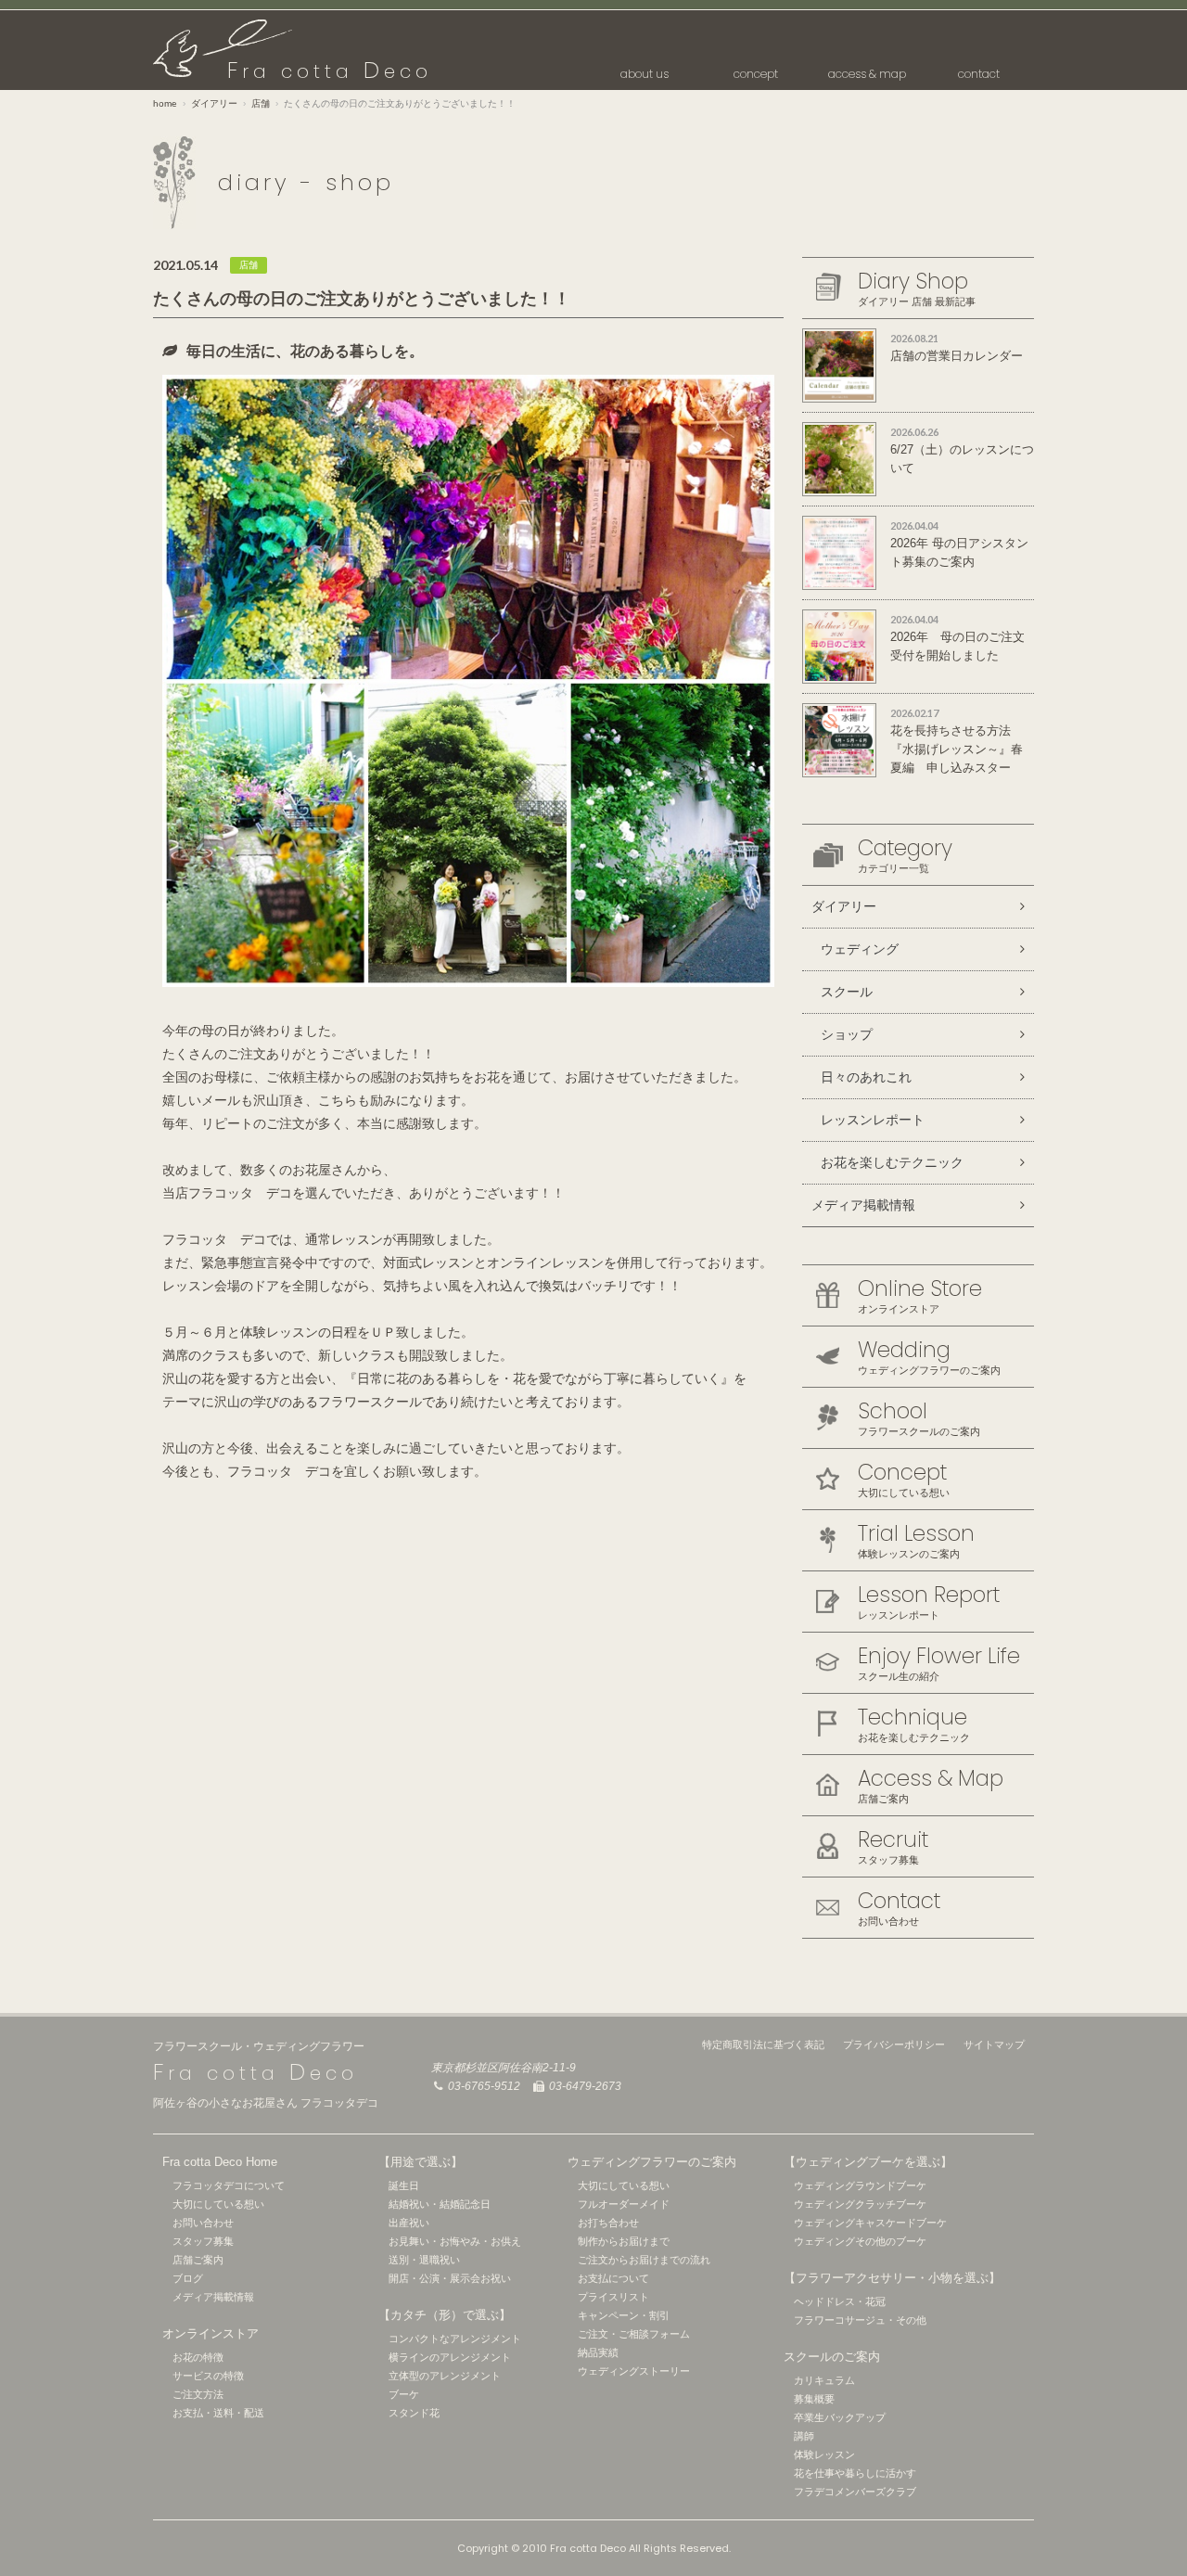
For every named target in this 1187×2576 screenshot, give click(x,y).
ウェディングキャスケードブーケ (870, 2223)
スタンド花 (414, 2413)
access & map (867, 74)
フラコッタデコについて (229, 2185)
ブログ (188, 2278)
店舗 (261, 103)
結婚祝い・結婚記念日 (440, 2204)
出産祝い (409, 2223)
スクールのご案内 (832, 2357)
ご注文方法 (198, 2394)
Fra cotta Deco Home (220, 2162)
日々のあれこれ (866, 1077)
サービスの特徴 (208, 2376)
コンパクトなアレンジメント (455, 2339)
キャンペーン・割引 (624, 2315)
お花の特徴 (198, 2357)
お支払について (613, 2278)
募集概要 (814, 2399)
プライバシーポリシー (894, 2044)
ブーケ (404, 2394)
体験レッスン (824, 2454)
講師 (804, 2436)
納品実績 (598, 2352)
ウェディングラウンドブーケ (860, 2185)
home (165, 103)
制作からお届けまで (624, 2241)
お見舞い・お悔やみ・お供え (455, 2241)
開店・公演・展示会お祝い (450, 2278)
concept (756, 74)
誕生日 (404, 2185)
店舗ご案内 (198, 2260)
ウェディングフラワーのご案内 (652, 2162)
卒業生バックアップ (840, 2417)
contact (979, 74)
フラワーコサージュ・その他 (860, 2320)
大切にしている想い (218, 2204)
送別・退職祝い (424, 2260)
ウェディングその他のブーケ (860, 2241)
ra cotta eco (330, 71)
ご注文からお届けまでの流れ (644, 2260)
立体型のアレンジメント (445, 2376)
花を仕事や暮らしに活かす (855, 2473)
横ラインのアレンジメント (450, 2357)
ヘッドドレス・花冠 (840, 2301)
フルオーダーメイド (624, 2204)
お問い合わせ (203, 2223)
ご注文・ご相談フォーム (634, 2334)
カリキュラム (824, 2380)
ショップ (847, 1034)
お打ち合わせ (608, 2223)
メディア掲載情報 (863, 1205)
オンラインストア (211, 2333)
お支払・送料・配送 (218, 2413)
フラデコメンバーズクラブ (855, 2492)
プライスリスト (613, 2297)
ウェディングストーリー (634, 2371)
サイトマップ (994, 2044)
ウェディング (860, 949)
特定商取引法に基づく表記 (763, 2044)
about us (645, 74)
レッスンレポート (873, 1120)
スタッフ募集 (203, 2241)
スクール (847, 992)
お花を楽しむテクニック (892, 1162)
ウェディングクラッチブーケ (860, 2204)
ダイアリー (214, 103)
